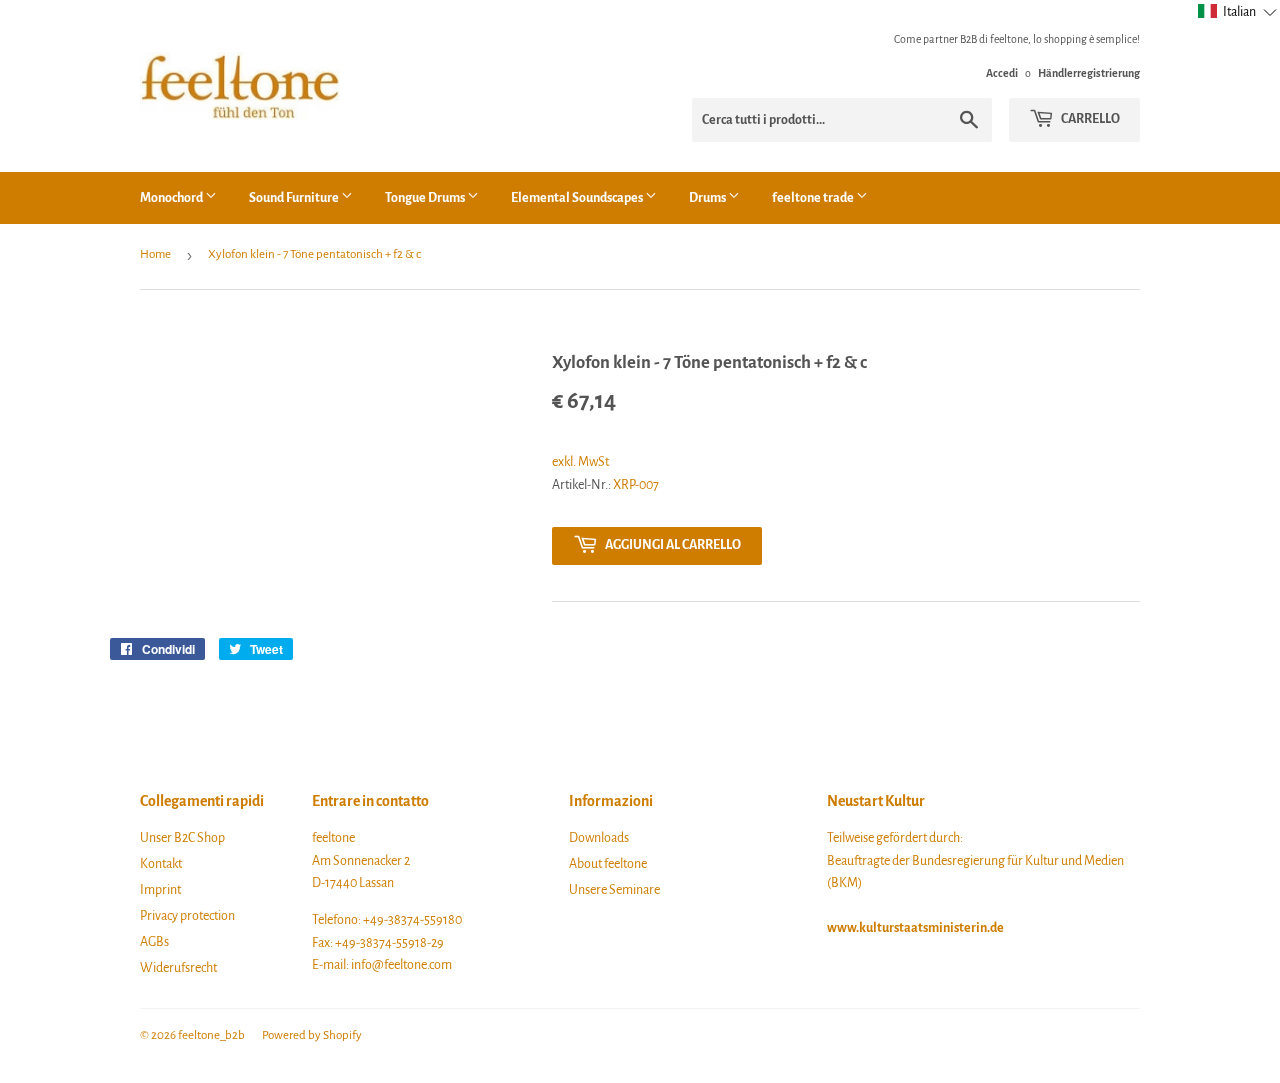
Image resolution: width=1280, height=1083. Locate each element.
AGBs (154, 942)
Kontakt (161, 864)
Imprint (160, 890)
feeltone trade (814, 198)
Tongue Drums (426, 198)
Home (155, 254)
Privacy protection (187, 916)
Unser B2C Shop (182, 838)
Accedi (1002, 73)
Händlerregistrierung (1089, 73)
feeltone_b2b (211, 1035)
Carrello (1089, 119)
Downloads (599, 838)
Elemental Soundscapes (578, 198)
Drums (708, 198)
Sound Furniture (295, 198)
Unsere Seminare (614, 890)
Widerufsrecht (178, 968)
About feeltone (608, 864)
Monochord (172, 198)
